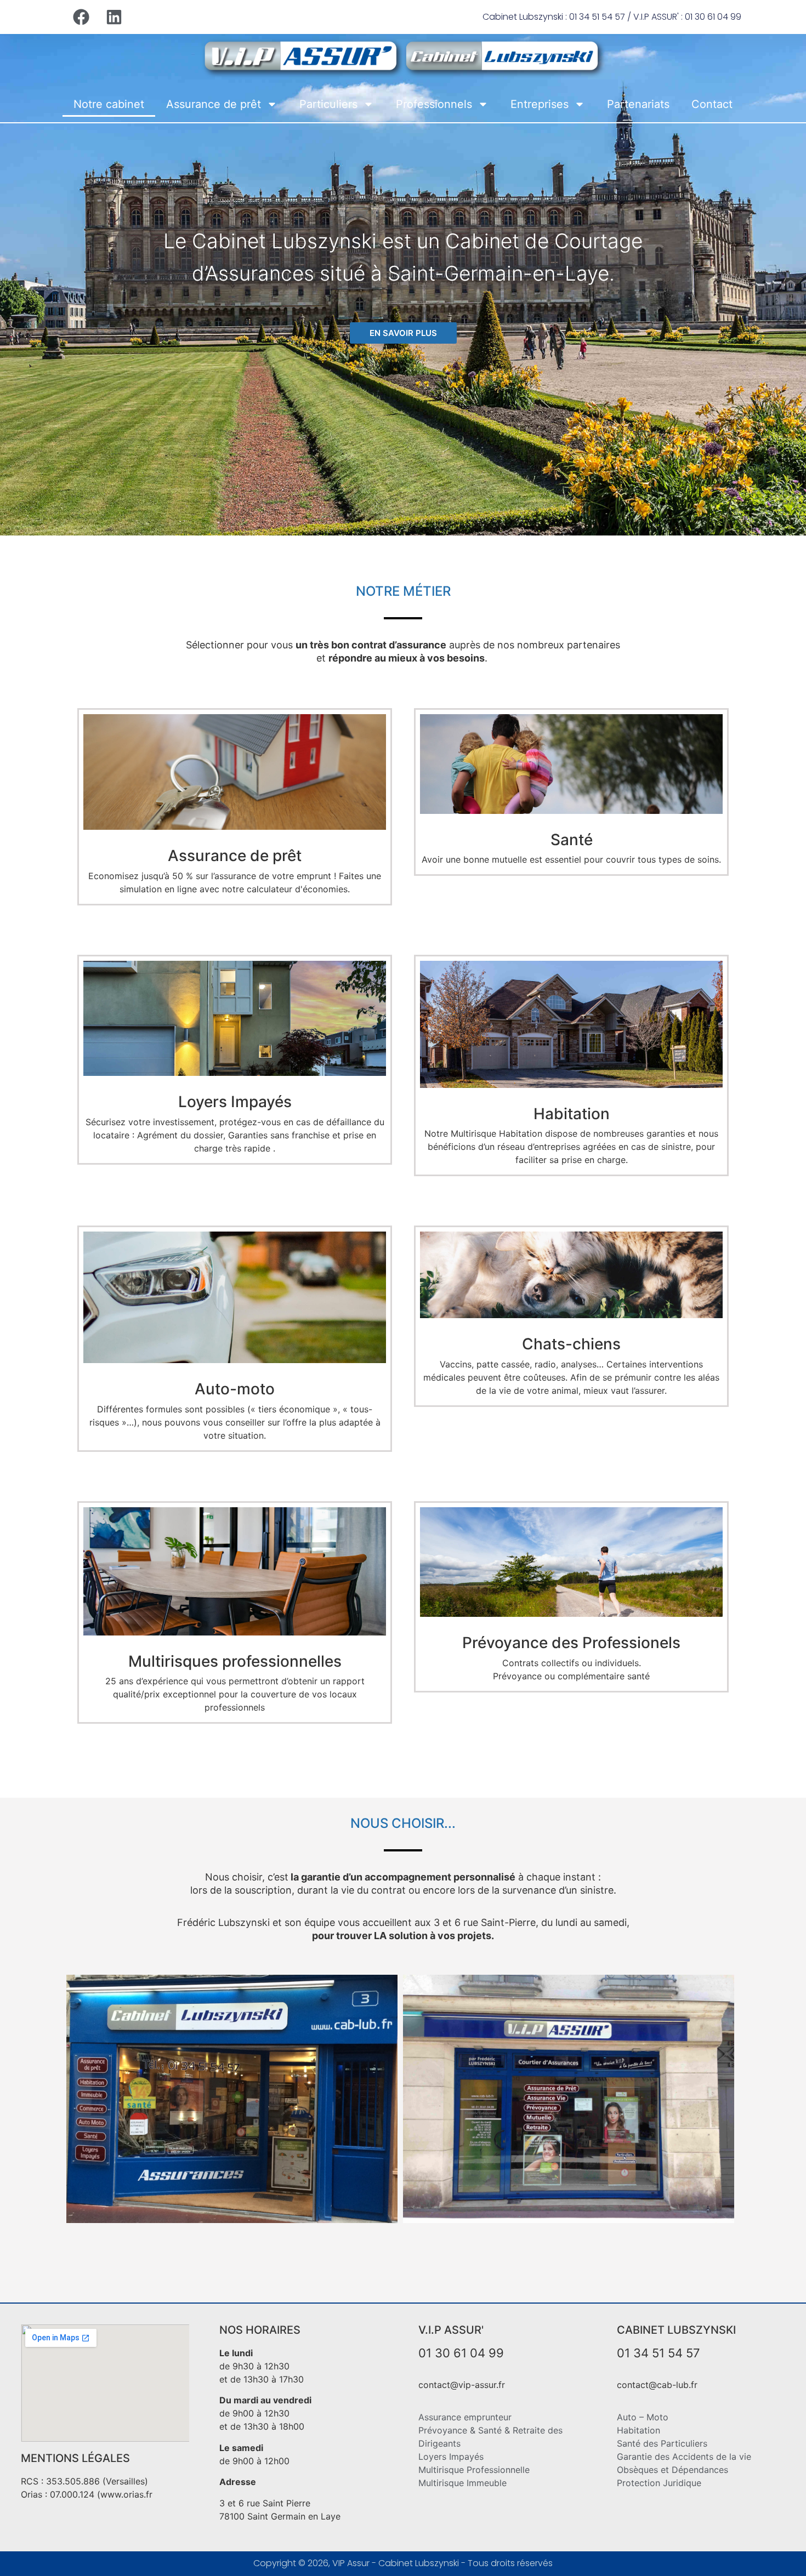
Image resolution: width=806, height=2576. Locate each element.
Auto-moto (235, 1389)
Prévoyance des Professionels (571, 1643)
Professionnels (434, 104)
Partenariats (638, 104)
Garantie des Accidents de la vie (684, 2457)
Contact (712, 104)
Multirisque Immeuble (462, 2483)
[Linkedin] (114, 17)
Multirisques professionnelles (235, 1661)
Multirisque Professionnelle (474, 2470)
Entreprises (540, 104)
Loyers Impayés (235, 1102)
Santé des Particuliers (662, 2443)
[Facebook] (81, 17)
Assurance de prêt (214, 104)
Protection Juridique (659, 2483)
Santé (572, 840)
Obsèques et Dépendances (672, 2470)
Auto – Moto (643, 2417)
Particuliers (328, 104)
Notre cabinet (109, 104)
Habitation (572, 1114)
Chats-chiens (571, 1344)
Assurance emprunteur (465, 2417)
